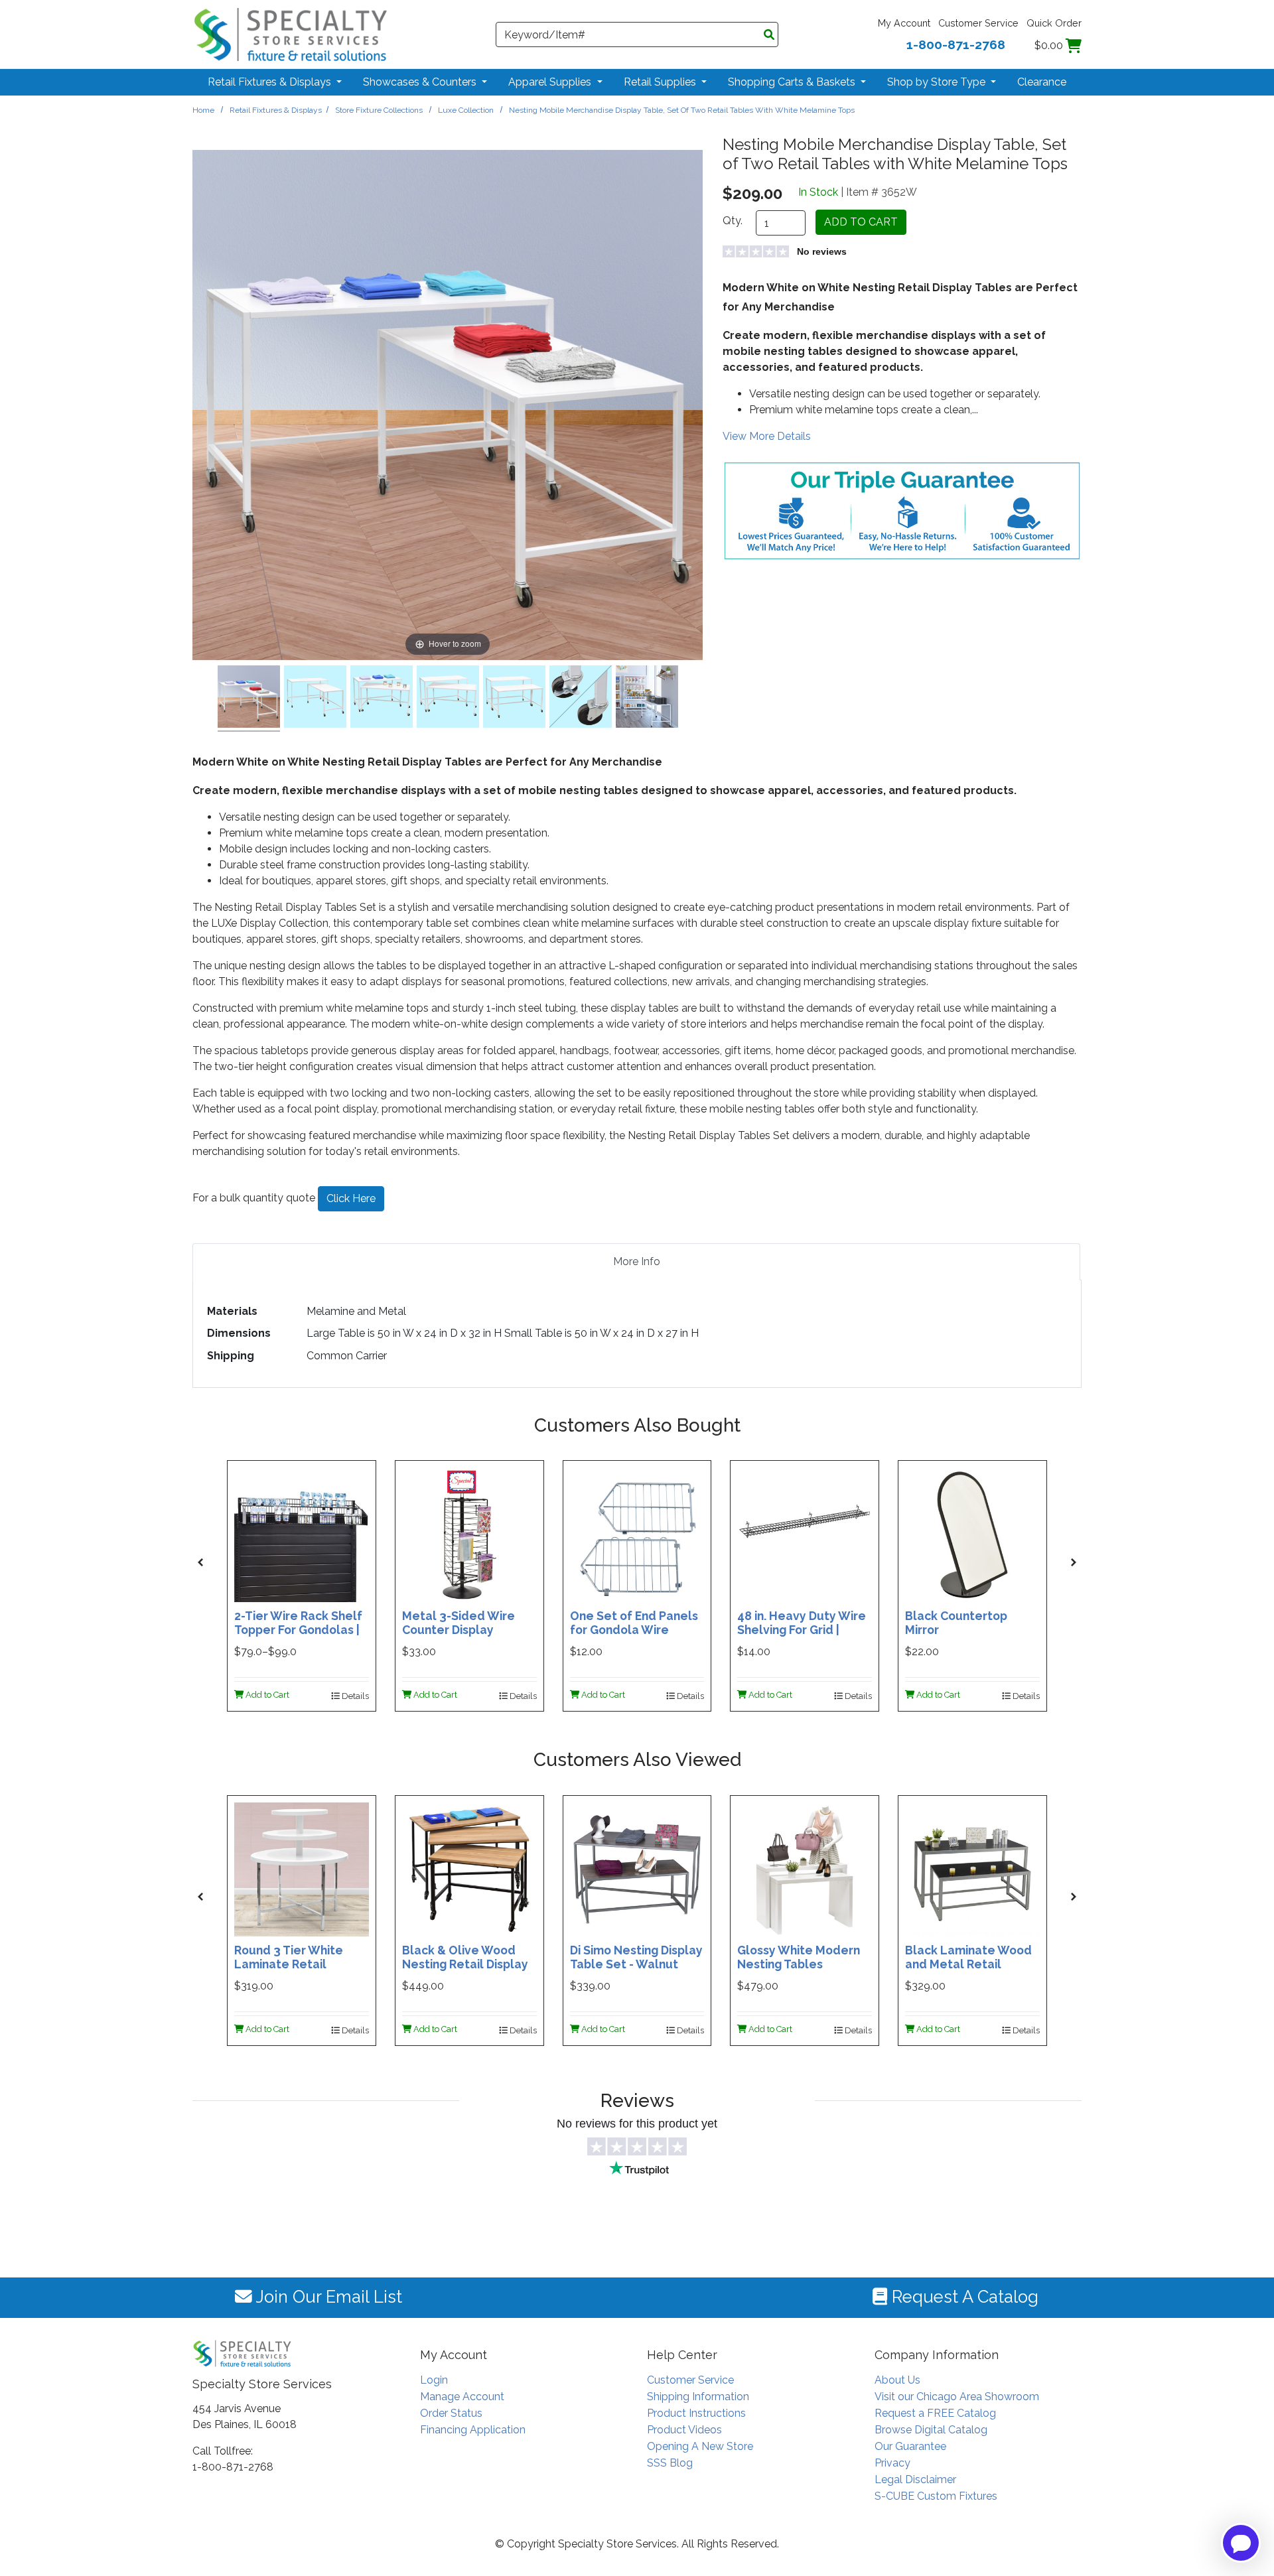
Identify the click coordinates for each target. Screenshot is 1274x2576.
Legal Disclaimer (915, 2479)
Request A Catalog (963, 2297)
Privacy (892, 2463)
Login (434, 2380)
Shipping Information (698, 2397)
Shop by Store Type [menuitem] (938, 82)
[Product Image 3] (448, 699)
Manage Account (462, 2397)
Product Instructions (696, 2413)
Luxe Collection (466, 110)
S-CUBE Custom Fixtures (936, 2496)
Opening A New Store (700, 2446)
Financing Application (473, 2430)
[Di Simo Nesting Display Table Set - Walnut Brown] (637, 1868)
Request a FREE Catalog (935, 2413)
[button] (200, 1562)
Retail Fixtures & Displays (276, 110)
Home (203, 110)
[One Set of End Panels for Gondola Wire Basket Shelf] (637, 1534)
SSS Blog (670, 2463)
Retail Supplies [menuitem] (661, 82)
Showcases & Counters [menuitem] (421, 82)
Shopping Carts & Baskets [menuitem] (793, 82)
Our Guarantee (910, 2446)
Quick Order (1054, 23)
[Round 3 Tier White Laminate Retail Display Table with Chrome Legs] (302, 1868)
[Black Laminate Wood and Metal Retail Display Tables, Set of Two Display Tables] (972, 1868)
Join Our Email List (327, 2297)
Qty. (733, 221)
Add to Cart (266, 1695)
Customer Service (978, 23)
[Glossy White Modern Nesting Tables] (805, 1868)
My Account (904, 23)
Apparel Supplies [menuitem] (551, 82)
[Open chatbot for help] (1241, 2543)
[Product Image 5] (581, 699)
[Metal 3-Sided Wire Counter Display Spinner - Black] (469, 1534)
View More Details (767, 436)
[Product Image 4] (514, 699)
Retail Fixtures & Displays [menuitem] (271, 82)
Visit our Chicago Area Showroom (957, 2397)
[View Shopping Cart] (1074, 45)
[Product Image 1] (315, 699)
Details (354, 1696)
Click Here (351, 1198)
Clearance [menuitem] (1042, 82)
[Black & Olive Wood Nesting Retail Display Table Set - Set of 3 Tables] (469, 1868)
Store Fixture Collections (379, 110)
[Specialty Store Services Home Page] (291, 34)
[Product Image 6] (647, 699)
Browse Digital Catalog (931, 2430)
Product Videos (684, 2430)
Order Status (451, 2413)
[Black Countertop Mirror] (972, 1534)
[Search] (769, 35)
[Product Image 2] (382, 699)
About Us (897, 2380)
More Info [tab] (637, 1261)
